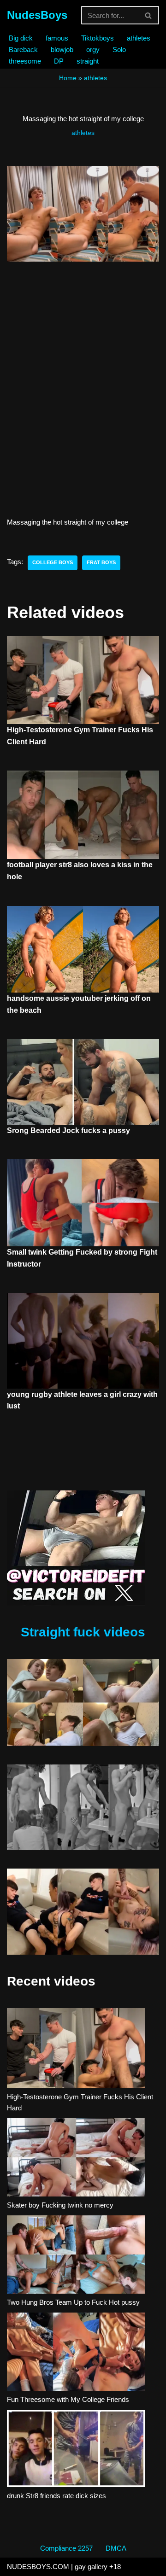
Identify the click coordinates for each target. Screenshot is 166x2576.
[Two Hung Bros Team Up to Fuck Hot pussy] (76, 2256)
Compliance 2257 (66, 2548)
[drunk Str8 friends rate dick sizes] (76, 2450)
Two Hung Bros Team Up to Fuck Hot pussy (73, 2302)
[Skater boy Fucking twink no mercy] (76, 2159)
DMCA (116, 2548)
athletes (139, 38)
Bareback (23, 50)
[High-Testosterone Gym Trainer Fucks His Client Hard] (76, 2050)
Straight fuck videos (83, 1632)
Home (68, 78)
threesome (25, 61)
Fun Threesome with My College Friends (68, 2399)
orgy (93, 50)
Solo (119, 50)
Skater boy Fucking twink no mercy (60, 2205)
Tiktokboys (98, 38)
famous (57, 38)
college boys (53, 562)
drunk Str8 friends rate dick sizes (56, 2496)
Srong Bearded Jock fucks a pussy (68, 1130)
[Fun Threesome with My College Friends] (76, 2353)
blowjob (62, 50)
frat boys (101, 562)
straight (88, 61)
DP (59, 61)
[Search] (149, 15)
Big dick (21, 38)
